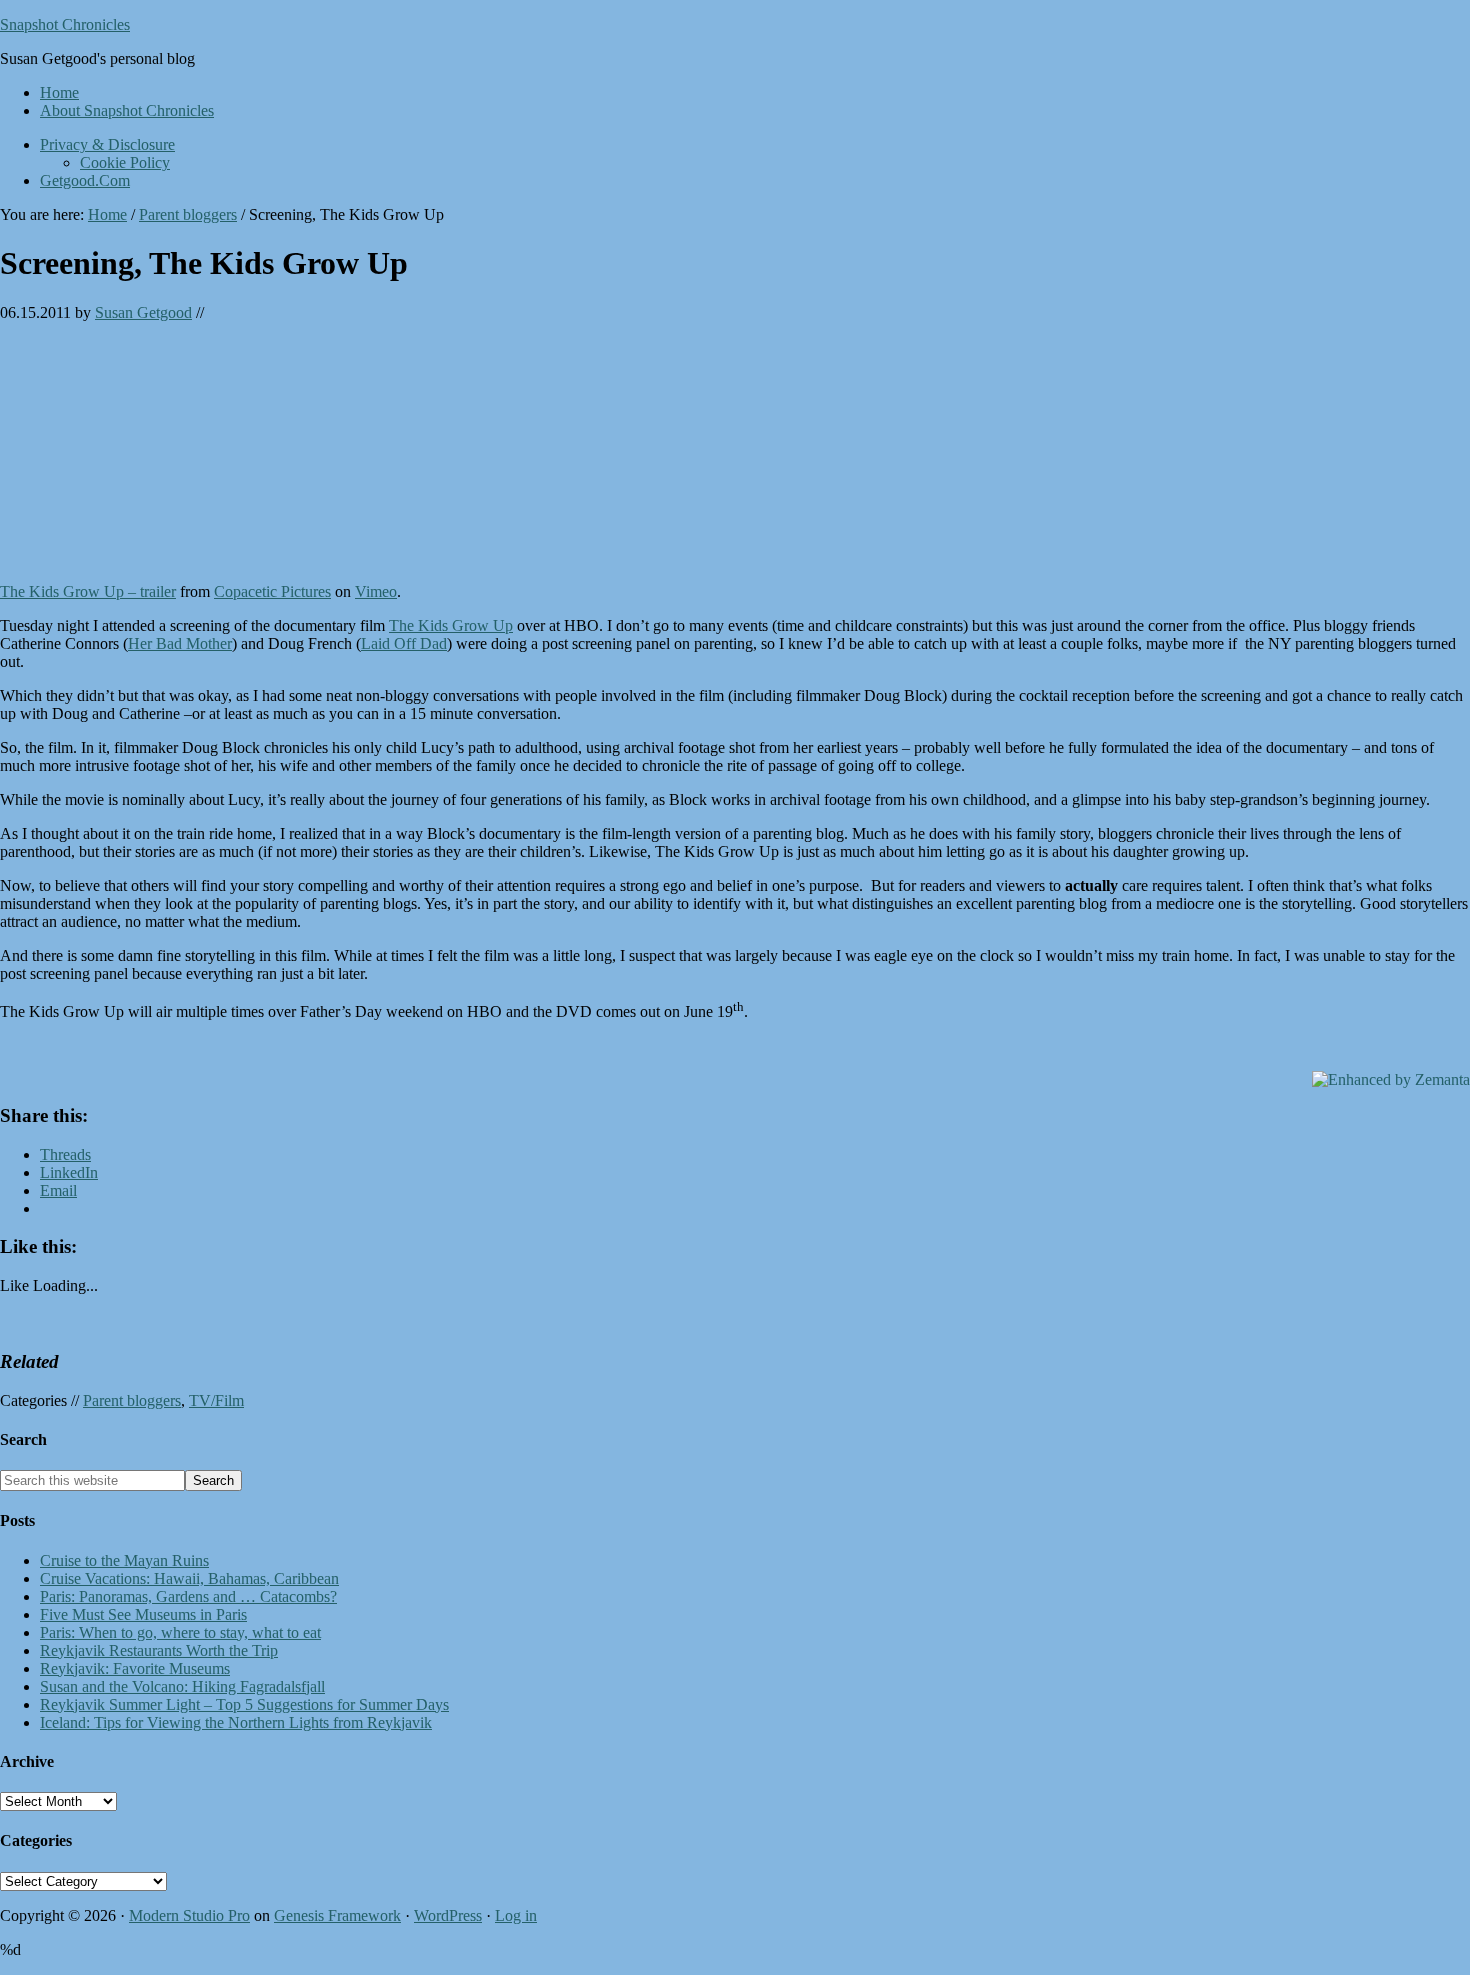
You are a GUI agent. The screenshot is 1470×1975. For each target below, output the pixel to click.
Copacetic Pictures (272, 591)
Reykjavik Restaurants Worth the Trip (159, 1650)
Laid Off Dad (404, 643)
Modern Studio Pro (189, 1915)
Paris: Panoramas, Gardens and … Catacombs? (188, 1596)
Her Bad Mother (180, 643)
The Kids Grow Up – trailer (88, 591)
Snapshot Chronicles (65, 24)
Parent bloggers (132, 1400)
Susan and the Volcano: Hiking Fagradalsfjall (182, 1686)
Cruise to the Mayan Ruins (124, 1560)
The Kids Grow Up (451, 625)
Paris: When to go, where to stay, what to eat (180, 1632)
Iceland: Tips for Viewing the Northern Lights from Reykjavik (236, 1722)
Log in (516, 1915)
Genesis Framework (337, 1915)
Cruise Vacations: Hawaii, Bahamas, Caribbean (189, 1578)
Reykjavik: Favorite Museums (135, 1668)
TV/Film (216, 1400)
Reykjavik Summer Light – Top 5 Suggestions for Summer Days (244, 1704)
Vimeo (376, 591)
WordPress (448, 1915)
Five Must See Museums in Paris (143, 1614)
